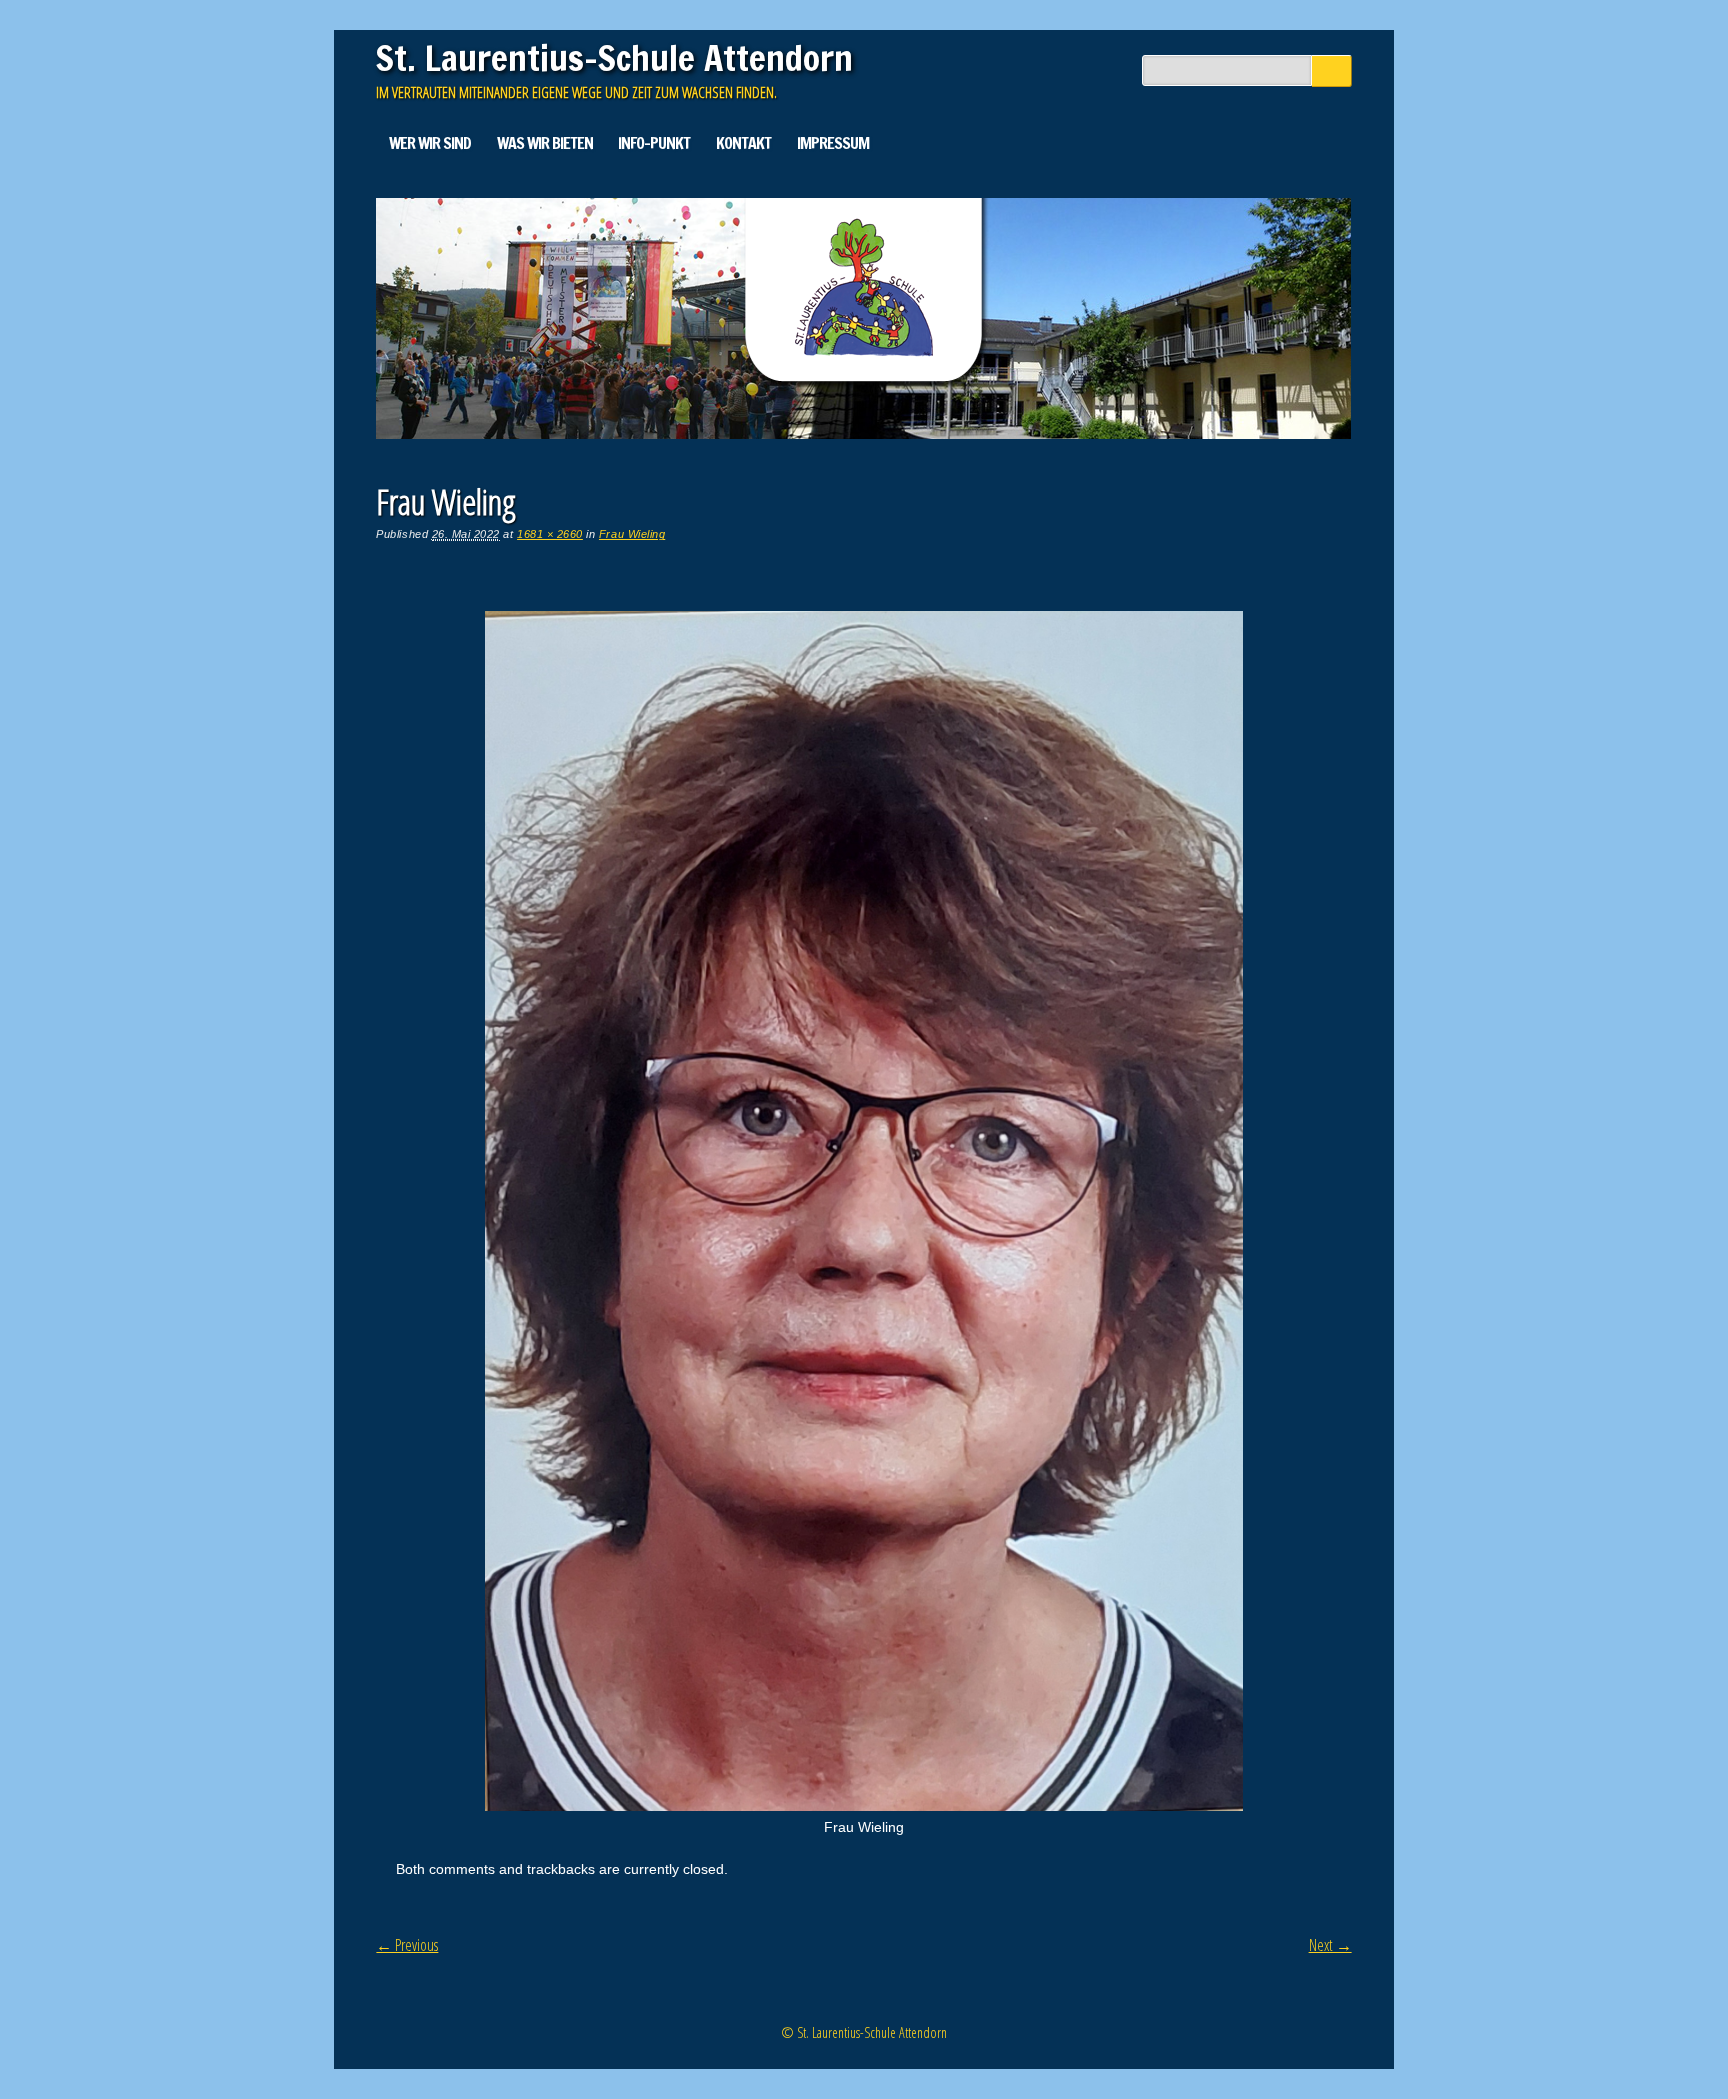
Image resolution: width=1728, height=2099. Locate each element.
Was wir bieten (545, 143)
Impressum (833, 143)
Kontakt (743, 143)
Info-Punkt (654, 143)
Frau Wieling (632, 534)
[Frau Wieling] (864, 1806)
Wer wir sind (430, 143)
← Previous (407, 1945)
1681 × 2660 (550, 534)
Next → (1330, 1945)
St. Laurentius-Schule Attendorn (614, 58)
